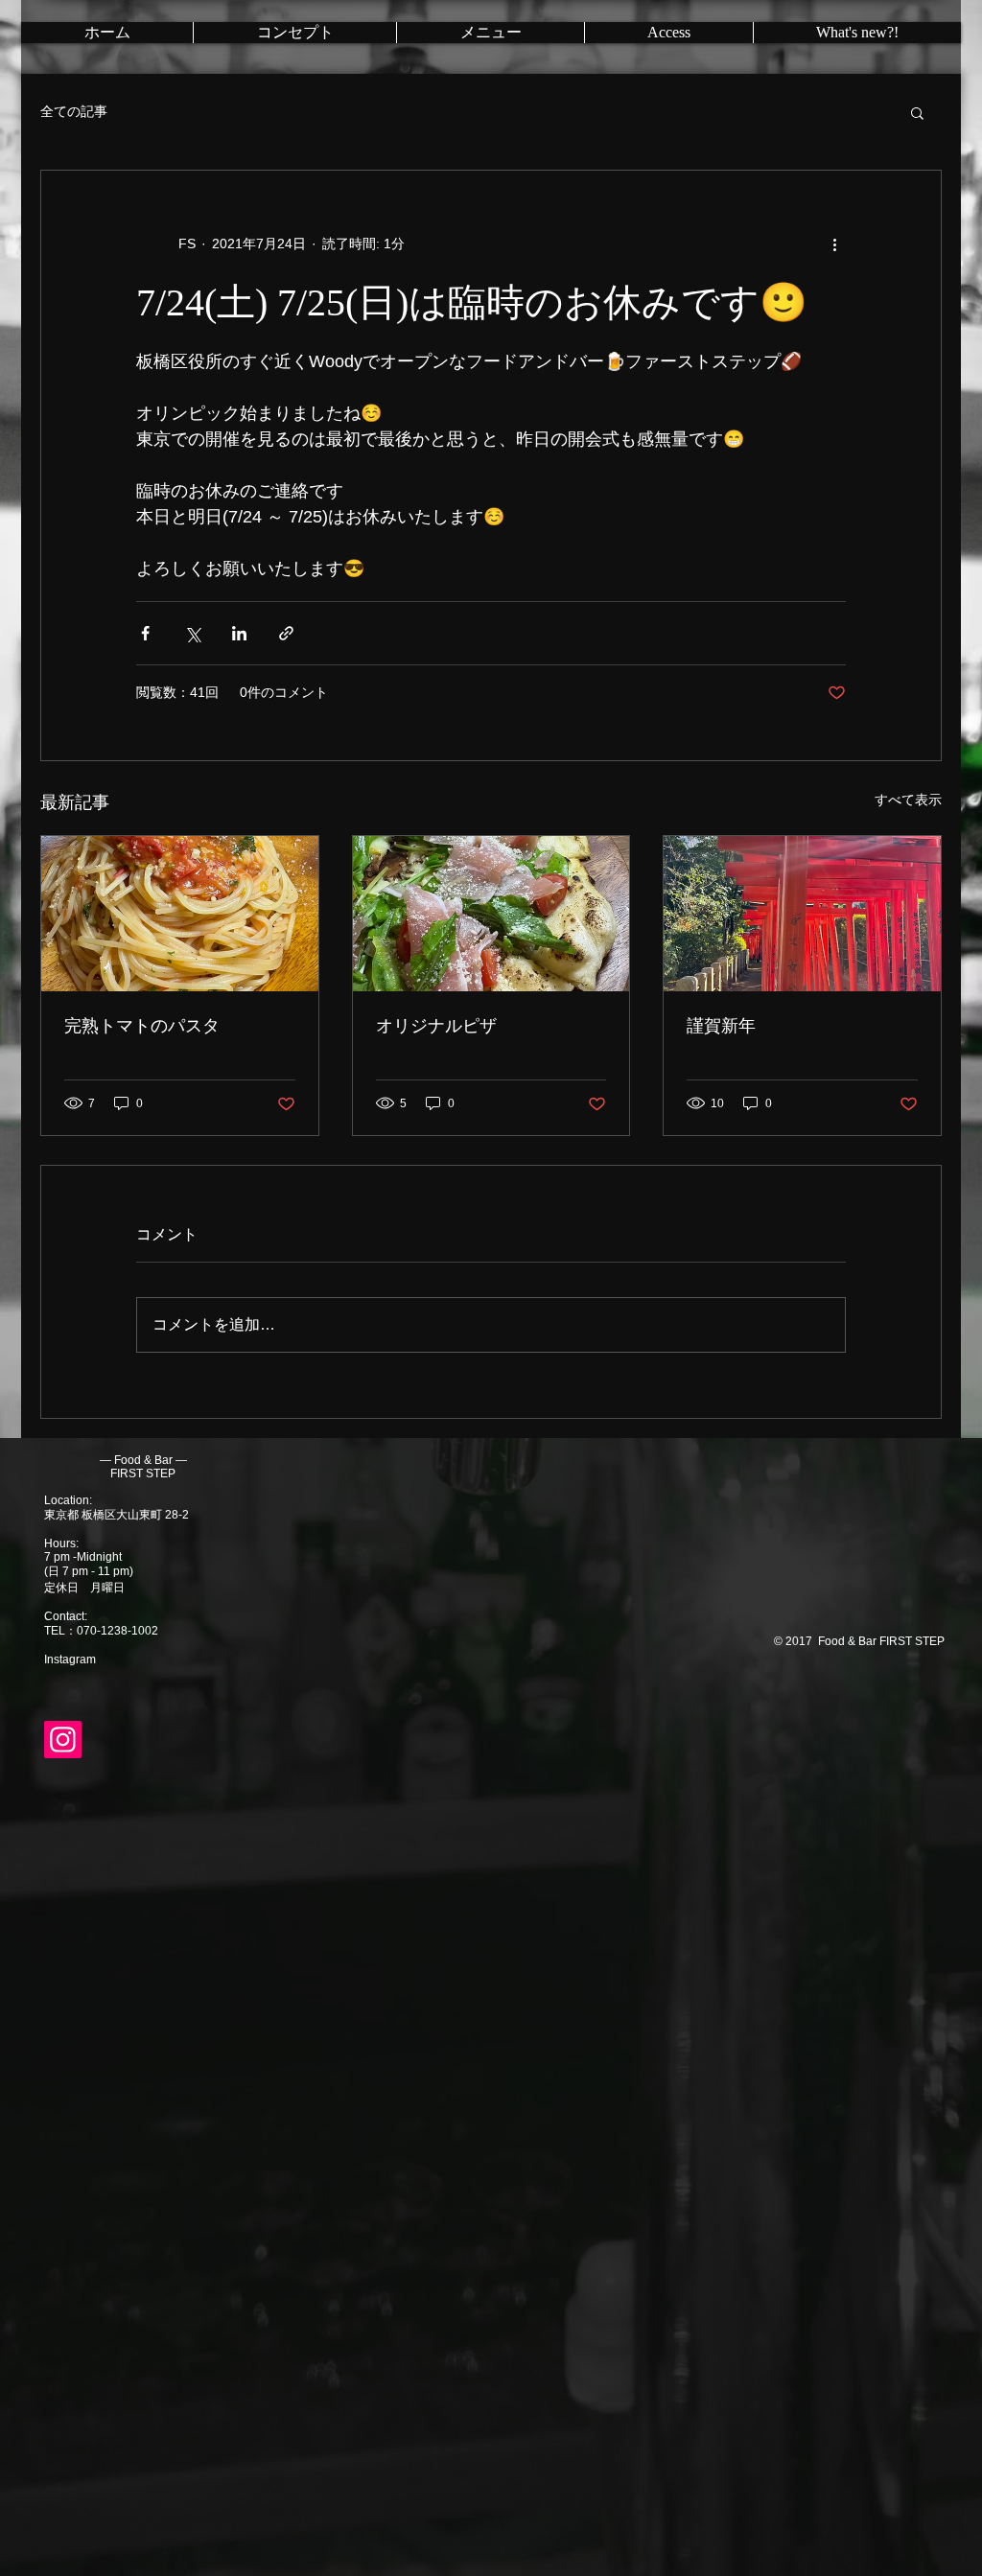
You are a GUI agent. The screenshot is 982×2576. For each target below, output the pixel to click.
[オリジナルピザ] (491, 914)
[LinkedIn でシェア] (239, 633)
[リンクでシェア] (286, 633)
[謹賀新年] (802, 914)
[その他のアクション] (834, 244)
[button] (917, 112)
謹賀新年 (721, 1026)
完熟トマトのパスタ (142, 1026)
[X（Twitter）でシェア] (192, 633)
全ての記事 (74, 111)
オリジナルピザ (436, 1026)
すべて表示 (908, 800)
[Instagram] (63, 1740)
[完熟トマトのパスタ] (180, 914)
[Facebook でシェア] (145, 633)
